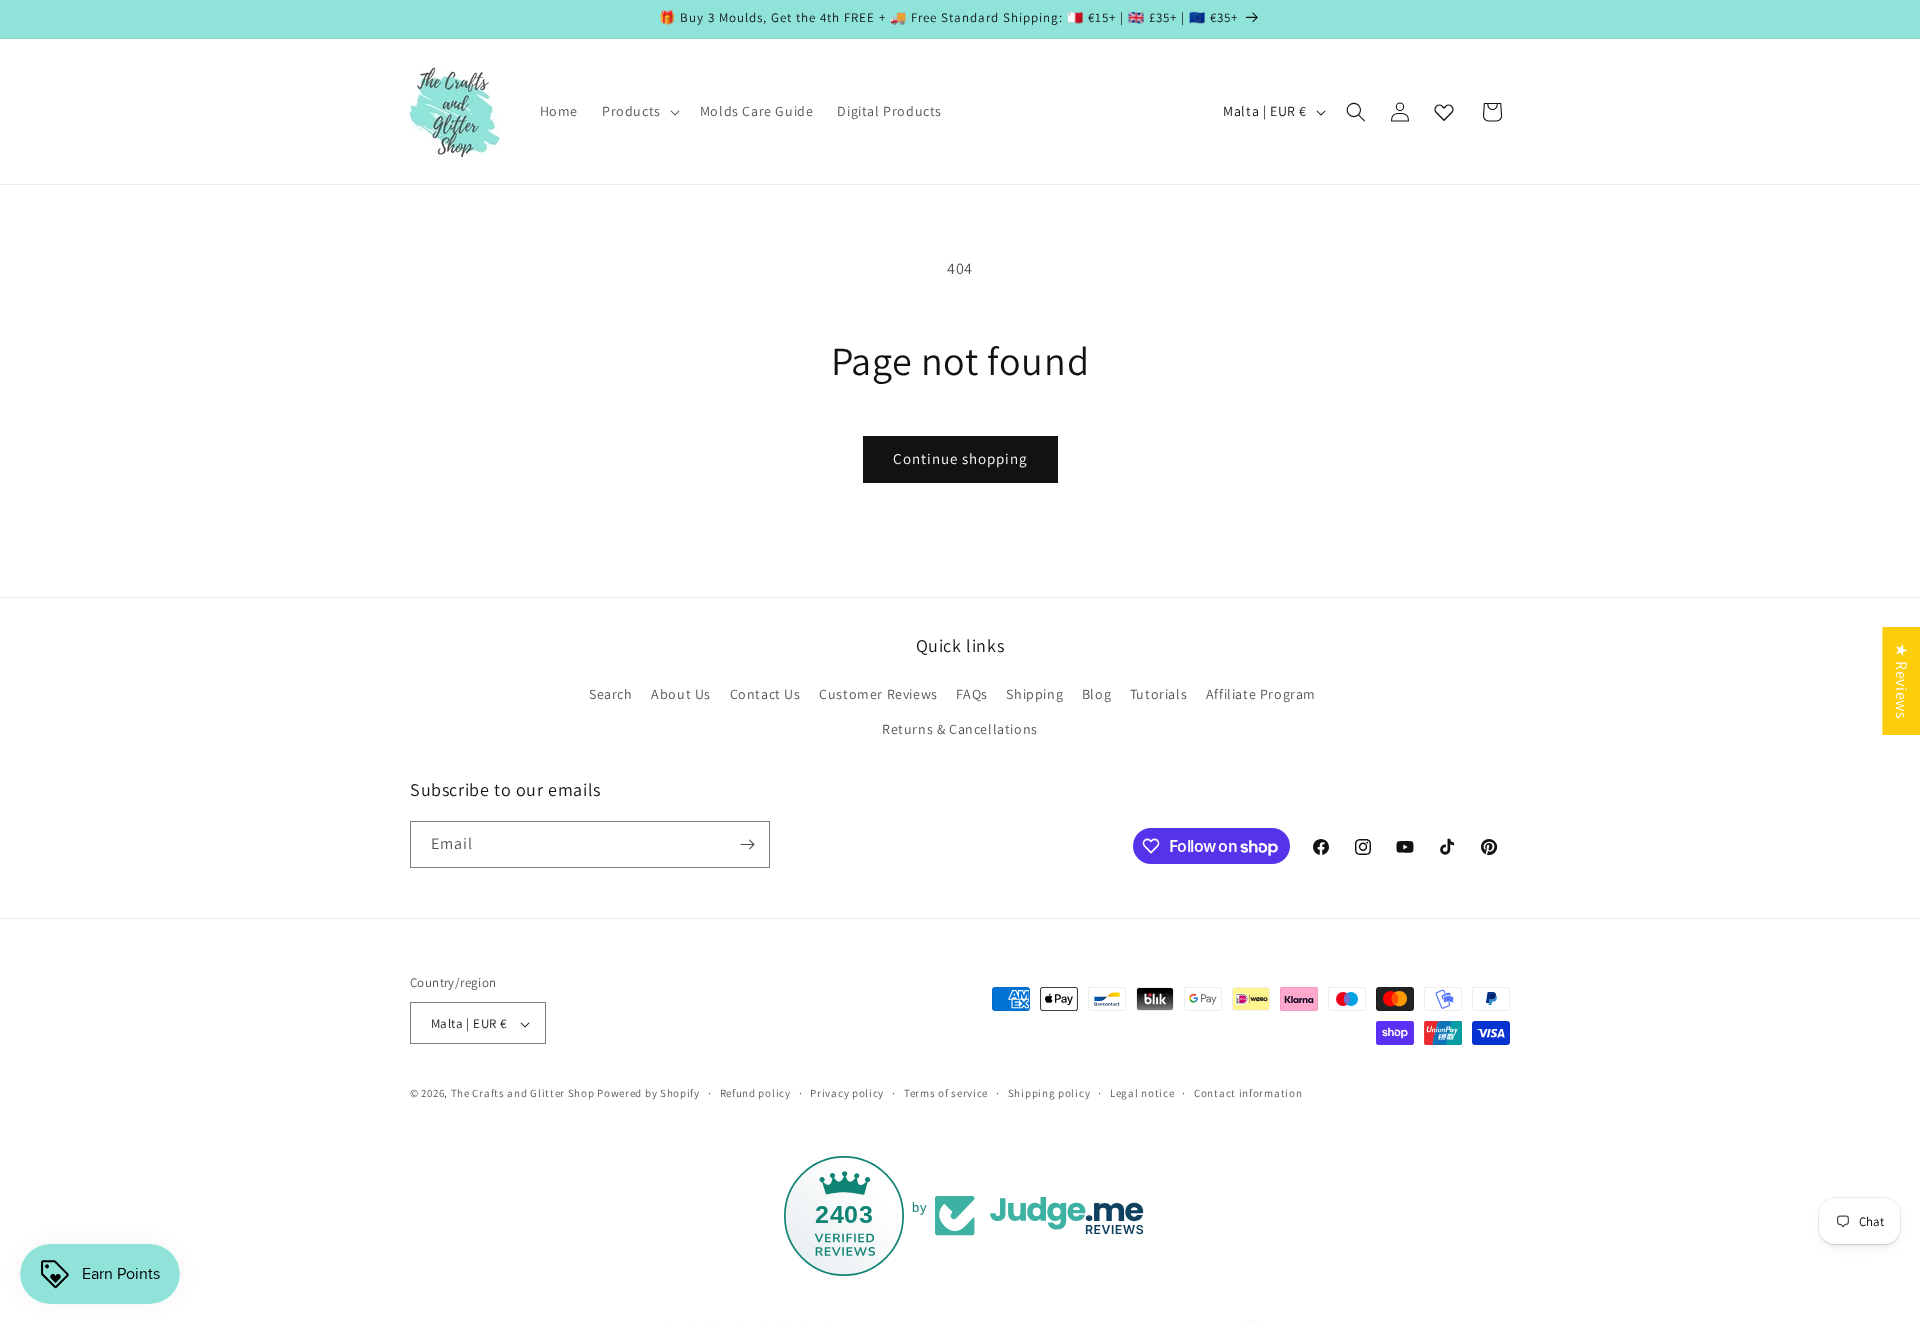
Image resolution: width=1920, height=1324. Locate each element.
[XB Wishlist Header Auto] (1444, 112)
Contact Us (765, 694)
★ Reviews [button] (1901, 681)
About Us (681, 694)
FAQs (971, 694)
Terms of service (946, 1093)
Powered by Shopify (648, 1094)
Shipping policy (1049, 1093)
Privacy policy (847, 1093)
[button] (639, 111)
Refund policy (755, 1093)
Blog (1096, 694)
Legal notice (1142, 1093)
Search (611, 694)
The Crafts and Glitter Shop (523, 1094)
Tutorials (1158, 694)
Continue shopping (960, 458)
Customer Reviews (878, 694)
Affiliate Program (1261, 694)
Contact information (1248, 1093)
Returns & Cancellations (960, 730)
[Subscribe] (747, 844)
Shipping (1034, 694)
